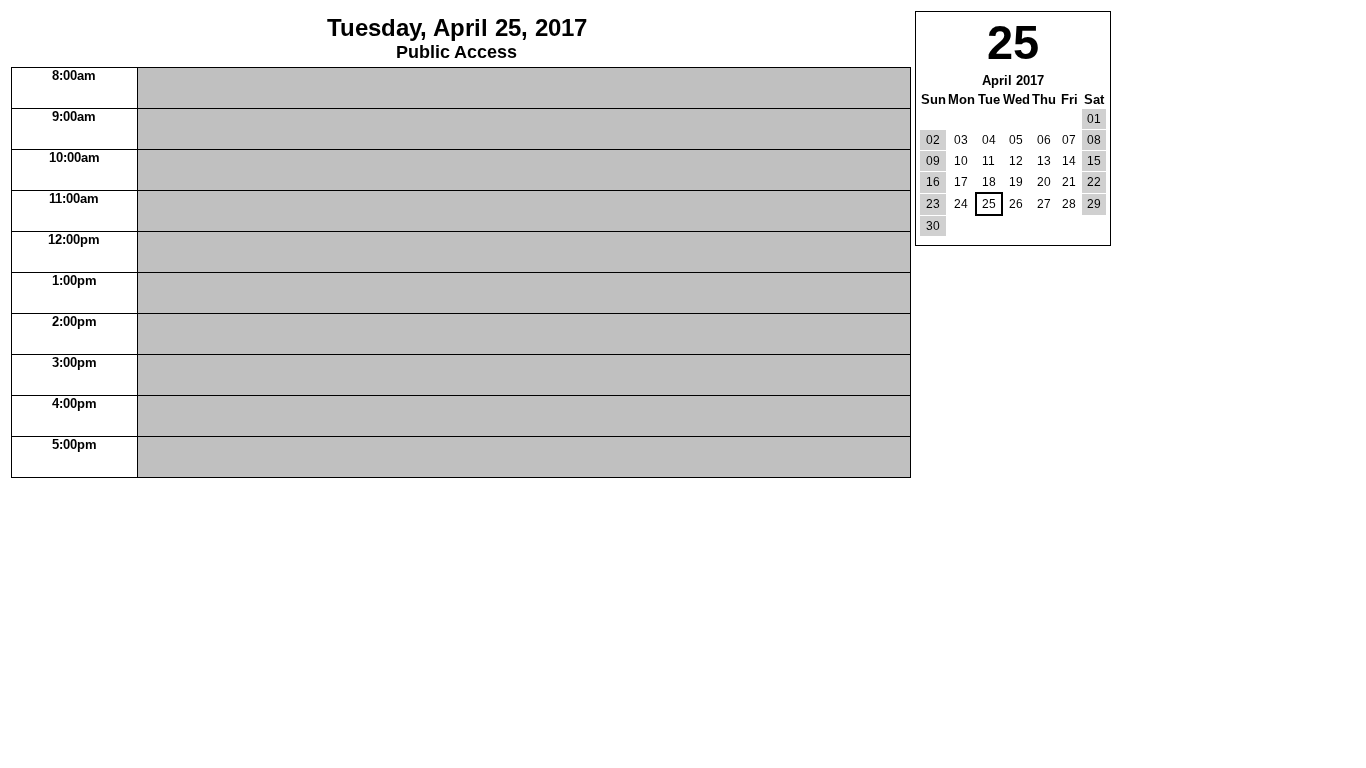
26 (1016, 204)
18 (989, 182)
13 (1044, 161)
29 (1094, 204)
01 (1094, 119)
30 (933, 226)
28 (1069, 204)
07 (1069, 140)
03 (961, 140)
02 (933, 140)
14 (1069, 161)
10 (961, 161)
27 (1044, 204)
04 (989, 140)
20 (1044, 182)
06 (1044, 140)
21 (1069, 182)
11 (988, 161)
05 (1016, 140)
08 (1094, 140)
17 (961, 182)
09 (933, 161)
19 (1016, 182)
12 (1016, 161)
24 (961, 204)
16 (933, 182)
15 (1094, 161)
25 (989, 204)
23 (933, 204)
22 (1094, 182)
